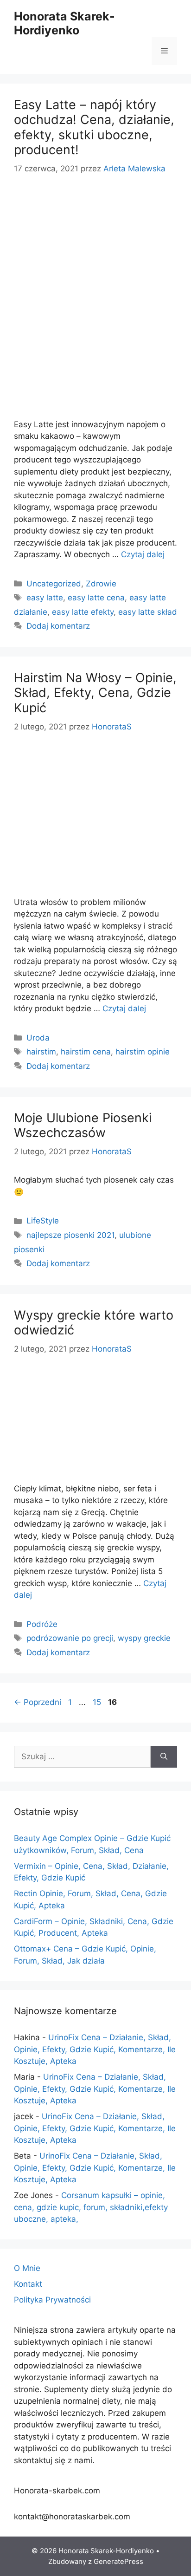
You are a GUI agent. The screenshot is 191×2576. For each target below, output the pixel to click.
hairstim (41, 1052)
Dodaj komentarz (58, 626)
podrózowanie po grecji (70, 1638)
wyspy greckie (144, 1638)
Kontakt (28, 2284)
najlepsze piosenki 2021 (70, 1235)
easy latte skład (148, 612)
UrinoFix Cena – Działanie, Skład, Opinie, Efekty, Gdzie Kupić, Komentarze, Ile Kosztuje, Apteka (95, 2049)
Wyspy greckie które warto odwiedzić (94, 1323)
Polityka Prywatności (52, 2300)
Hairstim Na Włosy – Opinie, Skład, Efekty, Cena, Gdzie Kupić (95, 693)
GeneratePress (118, 2561)
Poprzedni (38, 1702)
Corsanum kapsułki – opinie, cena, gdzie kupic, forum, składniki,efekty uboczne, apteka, (91, 2207)
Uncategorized (54, 584)
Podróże (42, 1624)
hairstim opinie (143, 1052)
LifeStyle (43, 1221)
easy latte (45, 598)
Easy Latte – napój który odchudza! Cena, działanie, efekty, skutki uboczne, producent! (94, 127)
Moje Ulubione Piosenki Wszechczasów (83, 1125)
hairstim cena (86, 1052)
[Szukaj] (164, 1757)
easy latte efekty (83, 612)
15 (98, 1702)
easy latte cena (96, 598)
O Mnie (27, 2268)
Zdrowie (101, 584)
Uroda (38, 1038)
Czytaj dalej (143, 554)
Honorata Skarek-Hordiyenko (64, 23)
